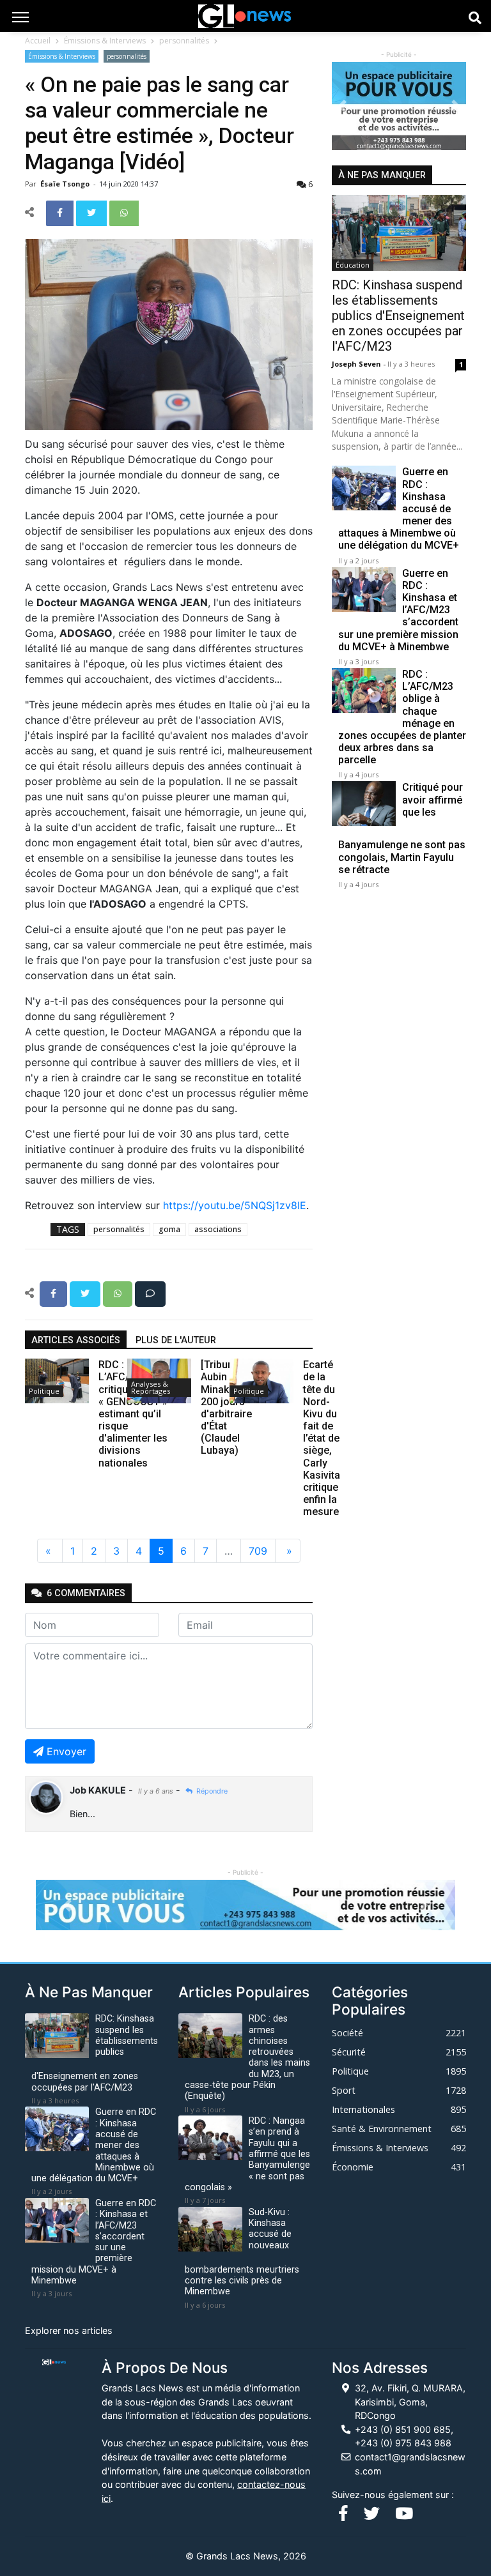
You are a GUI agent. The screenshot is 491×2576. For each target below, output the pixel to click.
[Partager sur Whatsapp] (124, 212)
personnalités (184, 41)
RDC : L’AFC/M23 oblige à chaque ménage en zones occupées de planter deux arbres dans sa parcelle (402, 717)
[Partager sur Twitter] (93, 212)
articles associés (76, 1340)
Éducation (353, 265)
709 (258, 1551)
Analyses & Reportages (151, 1387)
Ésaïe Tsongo (66, 184)
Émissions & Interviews (105, 41)
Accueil (38, 41)
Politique (44, 1391)
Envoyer (66, 1751)
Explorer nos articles (69, 2330)
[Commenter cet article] (150, 1293)
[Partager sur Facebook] (61, 212)
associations (218, 1229)
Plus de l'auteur (176, 1340)
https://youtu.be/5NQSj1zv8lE (235, 1205)
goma (169, 1229)
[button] (342, 106)
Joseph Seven (357, 364)
